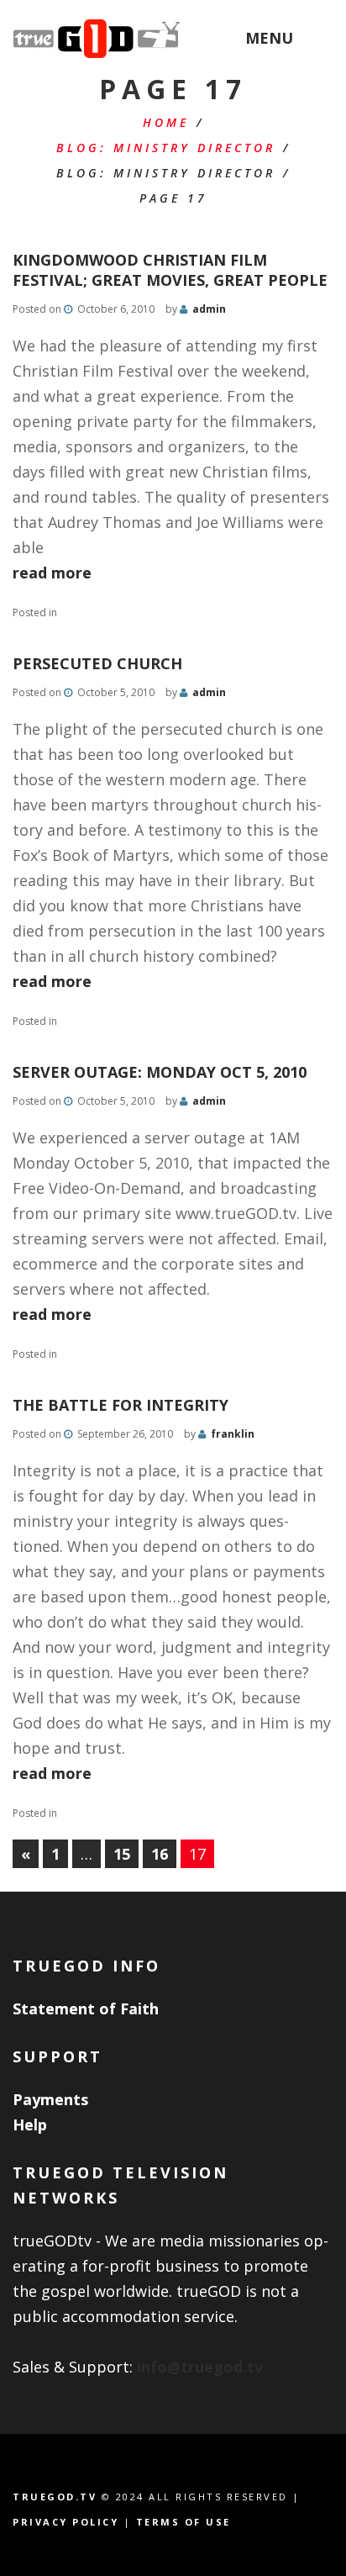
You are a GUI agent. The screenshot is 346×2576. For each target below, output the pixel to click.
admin (209, 309)
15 (122, 1854)
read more (52, 573)
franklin (233, 1434)
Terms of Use (183, 2522)
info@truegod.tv (200, 2367)
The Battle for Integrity (121, 1405)
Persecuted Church (97, 663)
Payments (50, 2099)
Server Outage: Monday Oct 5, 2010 (160, 1072)
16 (160, 1854)
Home (166, 122)
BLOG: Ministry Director (166, 148)
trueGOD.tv (55, 2497)
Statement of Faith (86, 2009)
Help (30, 2125)
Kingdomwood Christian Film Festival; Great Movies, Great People (170, 270)
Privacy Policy (66, 2522)
